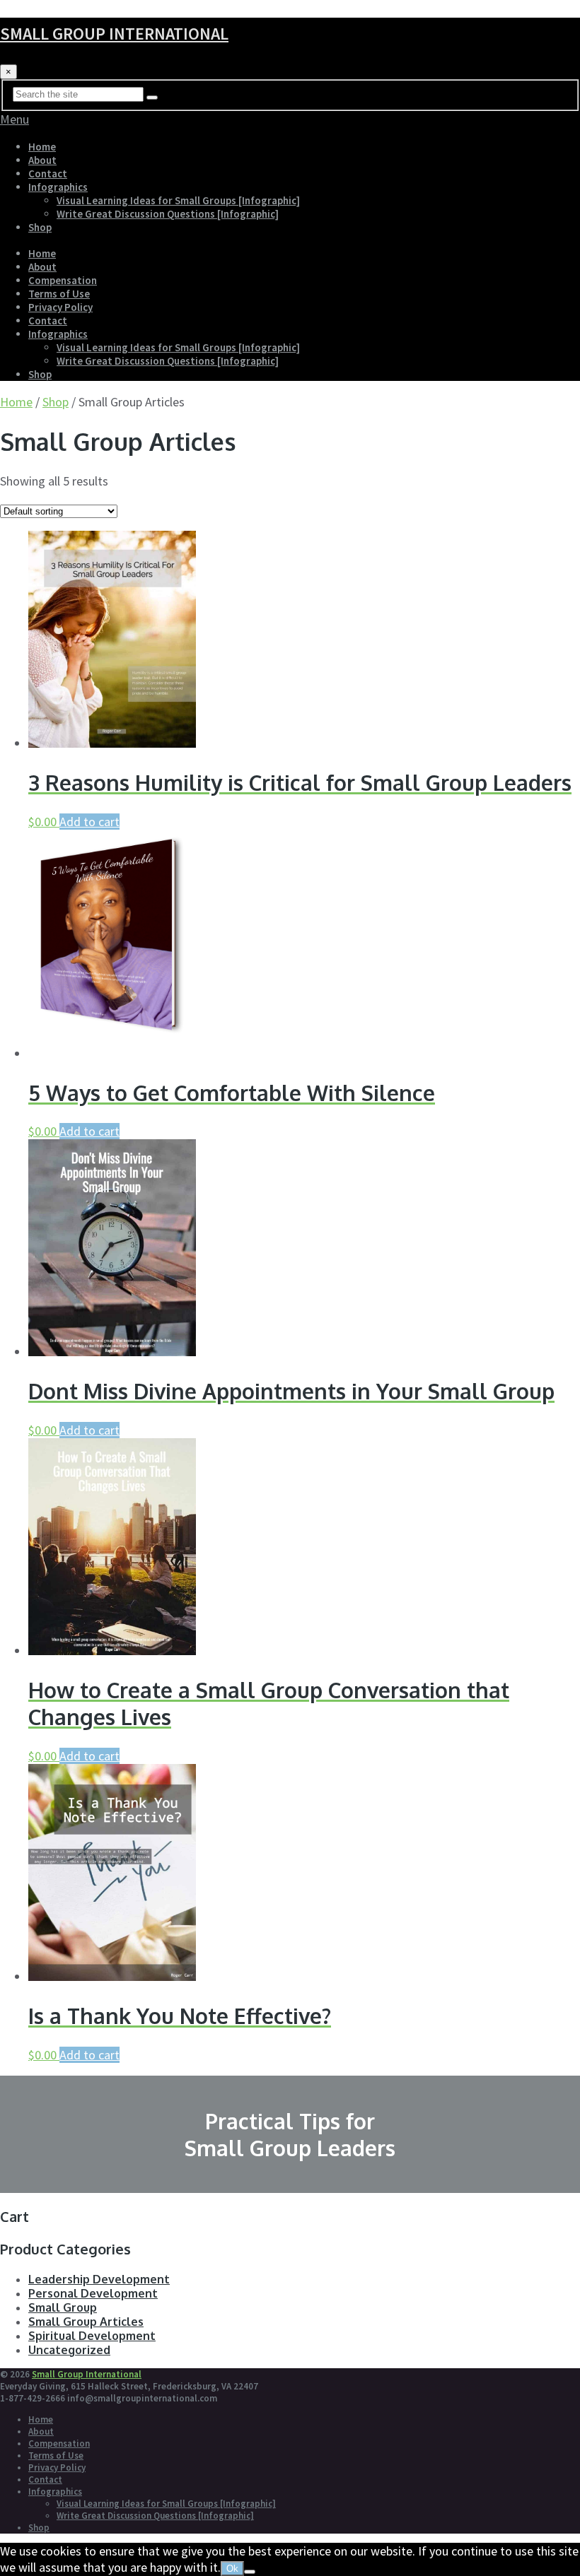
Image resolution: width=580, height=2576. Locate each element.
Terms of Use (59, 294)
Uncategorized (69, 2350)
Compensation (63, 280)
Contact (48, 174)
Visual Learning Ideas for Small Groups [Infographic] (178, 200)
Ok (232, 2569)
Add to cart (89, 822)
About (42, 160)
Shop (40, 227)
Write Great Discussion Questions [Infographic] (168, 214)
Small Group (63, 2307)
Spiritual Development (92, 2336)
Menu (14, 119)
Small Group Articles (86, 2322)
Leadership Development (99, 2279)
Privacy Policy (60, 307)
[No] (250, 2572)
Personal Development (93, 2293)
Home (42, 147)
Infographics (58, 187)
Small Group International (114, 34)
